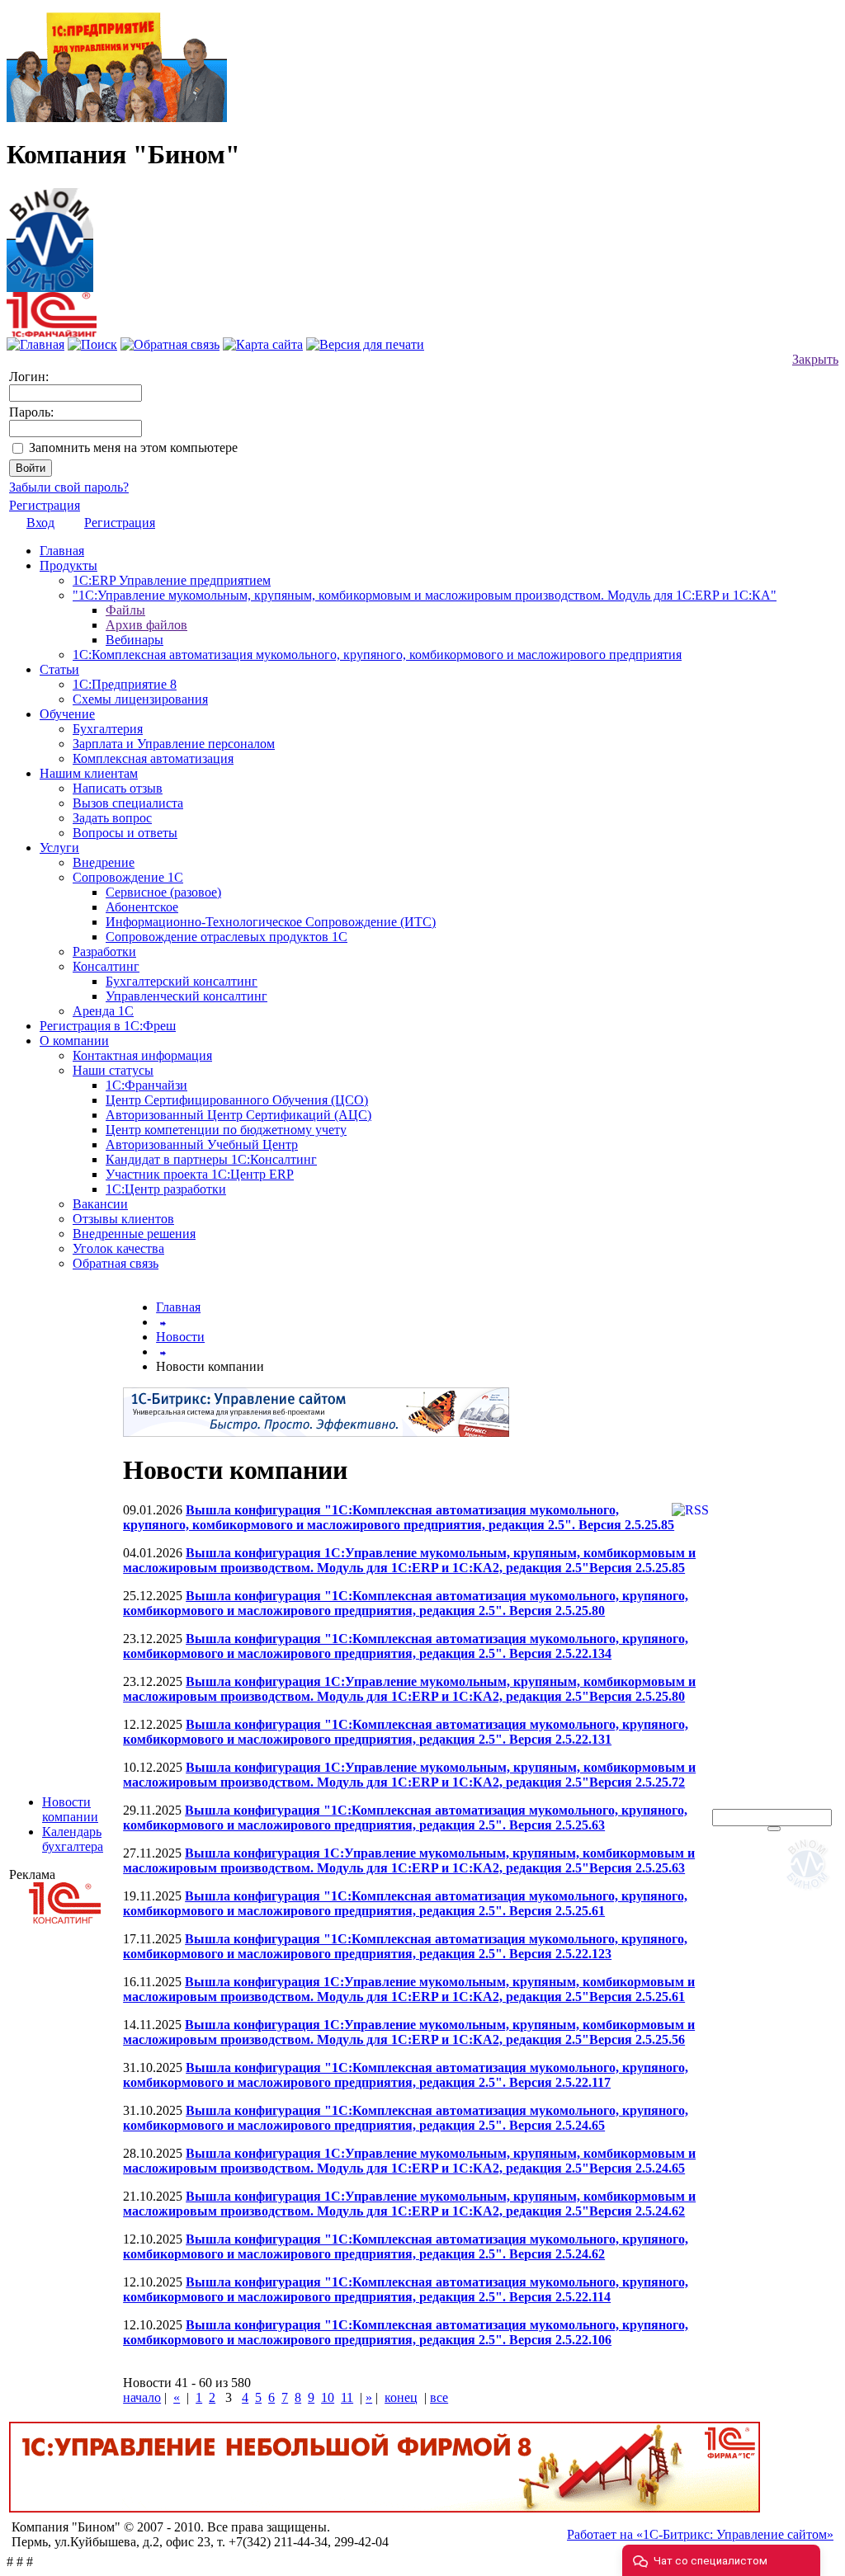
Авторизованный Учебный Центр (202, 1144)
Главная (62, 551)
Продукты (68, 565)
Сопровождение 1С (128, 877)
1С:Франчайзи (146, 1085)
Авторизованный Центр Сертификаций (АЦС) (238, 1115)
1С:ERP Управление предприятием (172, 580)
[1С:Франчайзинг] (52, 333)
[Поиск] (92, 344)
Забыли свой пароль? (69, 487)
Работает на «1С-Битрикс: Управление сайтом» (700, 2534)
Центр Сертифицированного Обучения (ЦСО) (237, 1100)
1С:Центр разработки (166, 1189)
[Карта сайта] (263, 344)
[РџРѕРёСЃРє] (774, 1829)
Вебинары (135, 640)
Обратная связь (116, 1263)
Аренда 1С (103, 1011)
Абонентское (142, 907)
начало (142, 2397)
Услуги (59, 848)
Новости (180, 1337)
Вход (40, 523)
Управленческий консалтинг (186, 996)
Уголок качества (118, 1248)
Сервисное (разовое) (163, 892)
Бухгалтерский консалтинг (182, 981)
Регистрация (45, 505)
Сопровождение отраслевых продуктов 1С (227, 937)
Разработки (104, 951)
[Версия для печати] (365, 344)
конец (401, 2397)
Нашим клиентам (89, 773)
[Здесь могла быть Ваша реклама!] (811, 1893)
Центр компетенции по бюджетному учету (226, 1130)
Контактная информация (142, 1055)
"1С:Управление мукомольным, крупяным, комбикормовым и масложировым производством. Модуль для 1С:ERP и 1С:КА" (425, 595)
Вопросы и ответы (125, 833)
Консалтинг (106, 966)
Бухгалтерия (108, 729)
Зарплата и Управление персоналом (174, 744)
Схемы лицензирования (140, 699)
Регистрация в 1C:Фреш (108, 1026)
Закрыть (815, 359)
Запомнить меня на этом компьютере (133, 447)
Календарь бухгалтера (73, 1839)
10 (328, 2397)
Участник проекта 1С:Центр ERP (200, 1174)
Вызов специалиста (128, 803)
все (439, 2397)
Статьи (59, 669)
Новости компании (70, 1809)
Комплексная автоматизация (153, 758)
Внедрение (104, 862)
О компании (74, 1041)
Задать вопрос (112, 818)
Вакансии (100, 1204)
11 (347, 2397)
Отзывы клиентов (123, 1219)
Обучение (67, 714)
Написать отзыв (118, 788)
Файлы (125, 610)
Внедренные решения (134, 1234)
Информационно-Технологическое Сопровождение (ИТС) (271, 922)
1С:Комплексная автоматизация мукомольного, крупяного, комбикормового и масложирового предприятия (377, 655)
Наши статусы (113, 1070)
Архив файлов (146, 625)
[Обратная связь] (170, 344)
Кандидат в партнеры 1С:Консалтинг (211, 1159)
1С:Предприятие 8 (125, 684)
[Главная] (50, 235)
